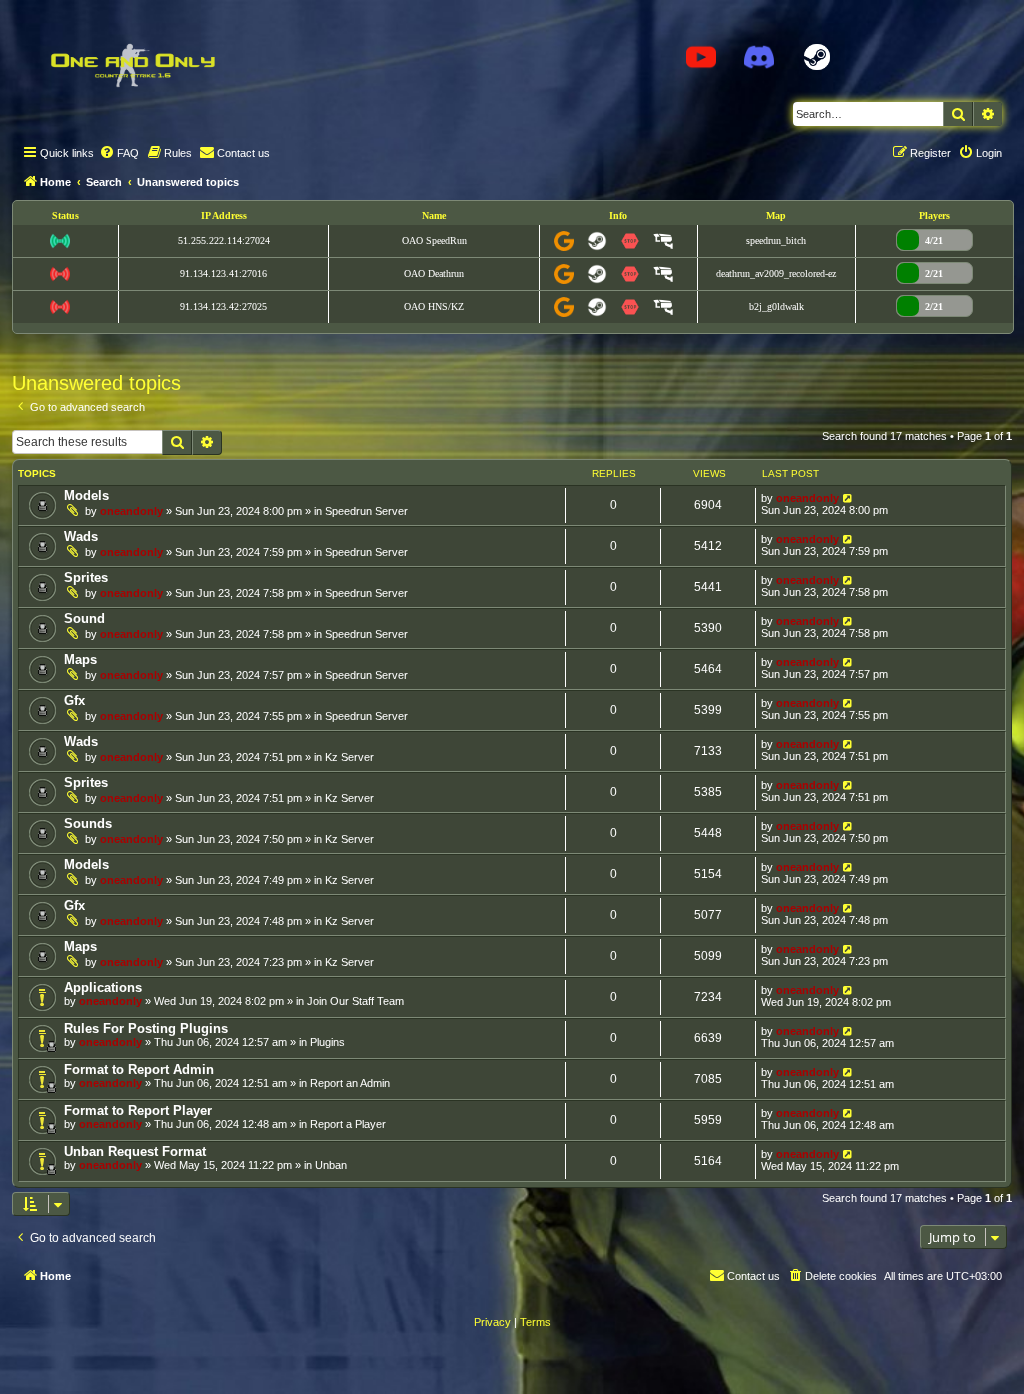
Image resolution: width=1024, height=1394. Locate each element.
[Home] (132, 65)
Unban (331, 1165)
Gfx (74, 700)
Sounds (88, 823)
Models (86, 495)
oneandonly (131, 511)
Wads (81, 536)
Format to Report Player (138, 1110)
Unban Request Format (135, 1151)
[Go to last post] (848, 498)
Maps (80, 659)
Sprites (86, 577)
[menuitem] (119, 153)
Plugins (327, 1042)
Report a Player (348, 1124)
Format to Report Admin (139, 1069)
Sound (84, 618)
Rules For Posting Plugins (146, 1028)
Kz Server (349, 757)
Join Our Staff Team (355, 1001)
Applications (103, 987)
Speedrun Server (366, 511)
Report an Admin (350, 1083)
